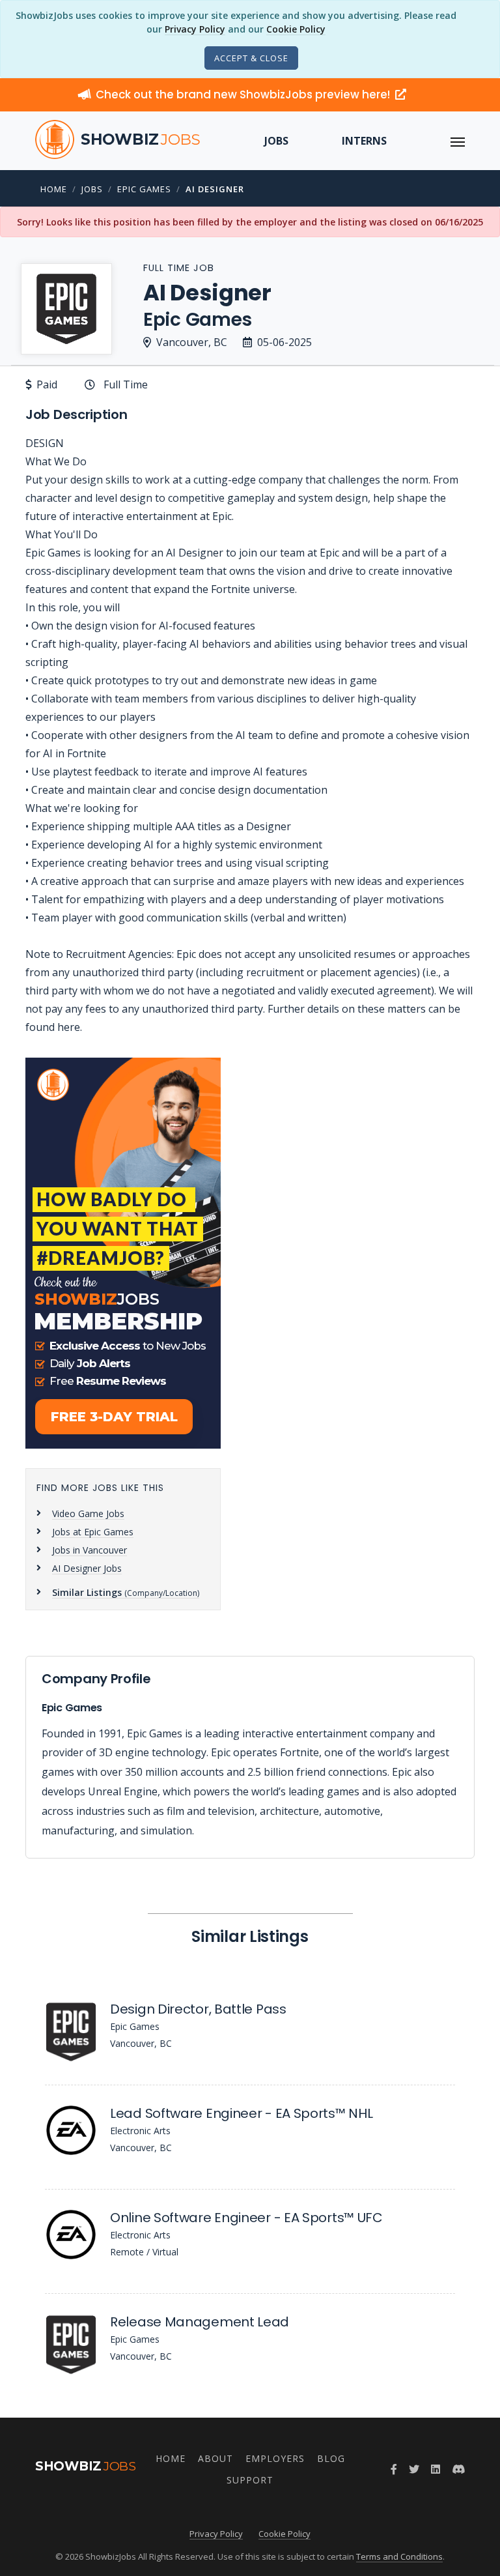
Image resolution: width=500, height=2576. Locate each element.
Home (54, 189)
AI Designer (215, 189)
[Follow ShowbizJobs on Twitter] (414, 2469)
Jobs (276, 141)
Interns (364, 141)
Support (250, 2480)
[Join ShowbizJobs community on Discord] (458, 2469)
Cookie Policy (296, 29)
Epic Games (144, 189)
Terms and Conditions (399, 2556)
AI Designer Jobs (87, 1568)
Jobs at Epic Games (93, 1532)
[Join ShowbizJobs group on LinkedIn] (436, 2469)
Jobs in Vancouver (90, 1550)
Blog (331, 2458)
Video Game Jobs (88, 1513)
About (215, 2458)
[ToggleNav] (458, 141)
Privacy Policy (195, 29)
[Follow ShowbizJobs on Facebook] (394, 2469)
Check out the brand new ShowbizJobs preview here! (244, 94)
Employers (275, 2458)
